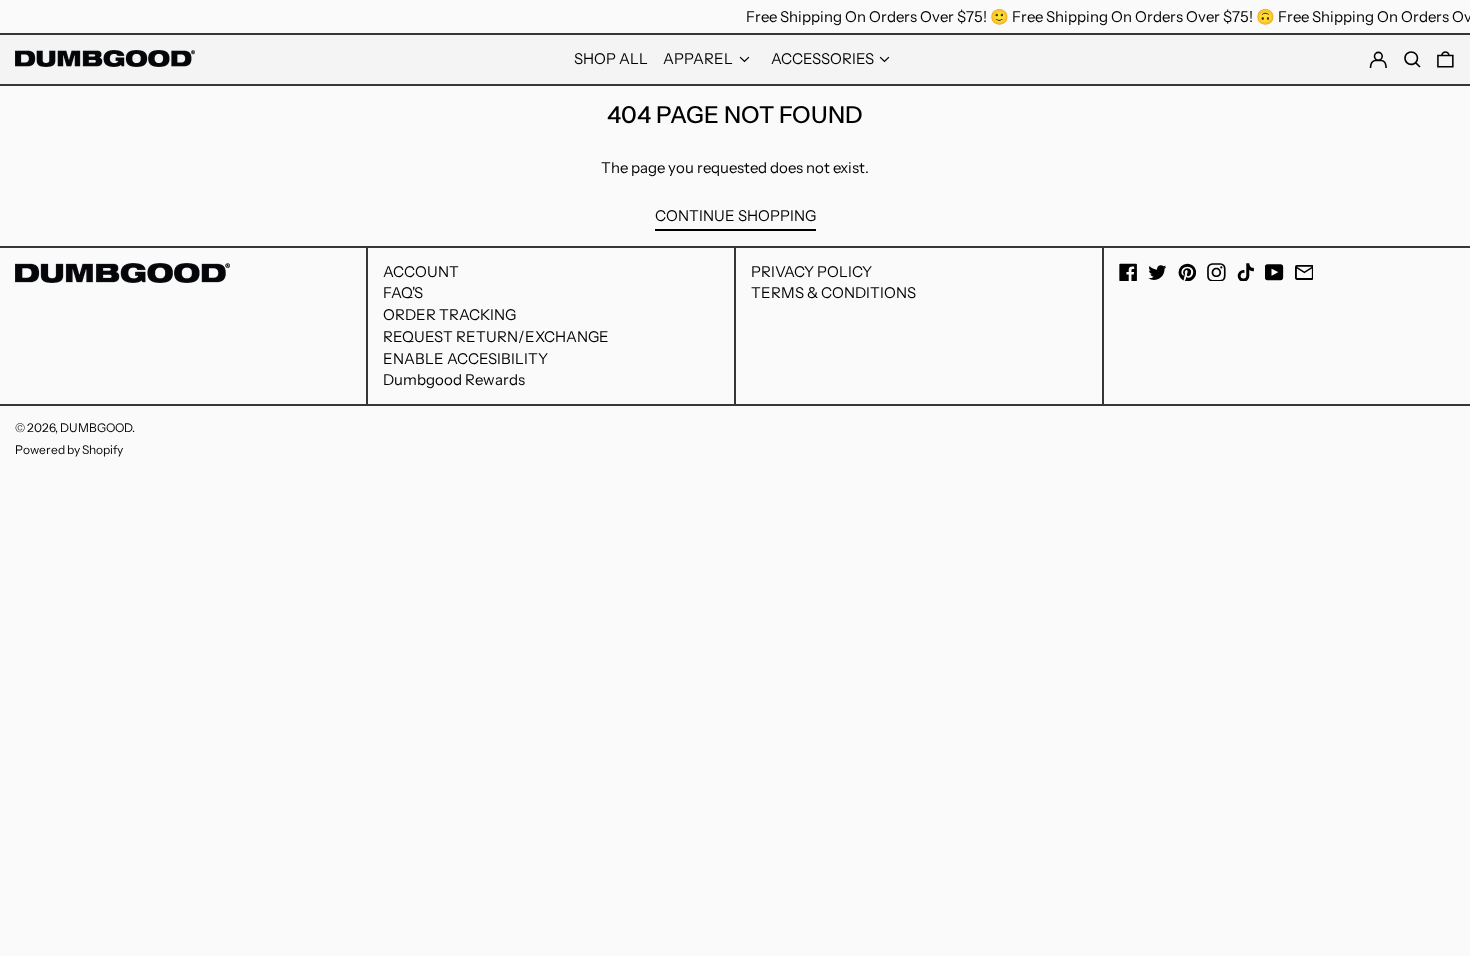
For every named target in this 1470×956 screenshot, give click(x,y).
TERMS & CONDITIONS (833, 292)
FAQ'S (403, 292)
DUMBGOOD (96, 427)
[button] (1445, 60)
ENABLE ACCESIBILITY (465, 358)
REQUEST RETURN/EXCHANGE (496, 336)
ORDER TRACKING (449, 314)
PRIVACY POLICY (811, 271)
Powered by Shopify (69, 449)
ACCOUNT (421, 271)
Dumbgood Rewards (454, 379)
